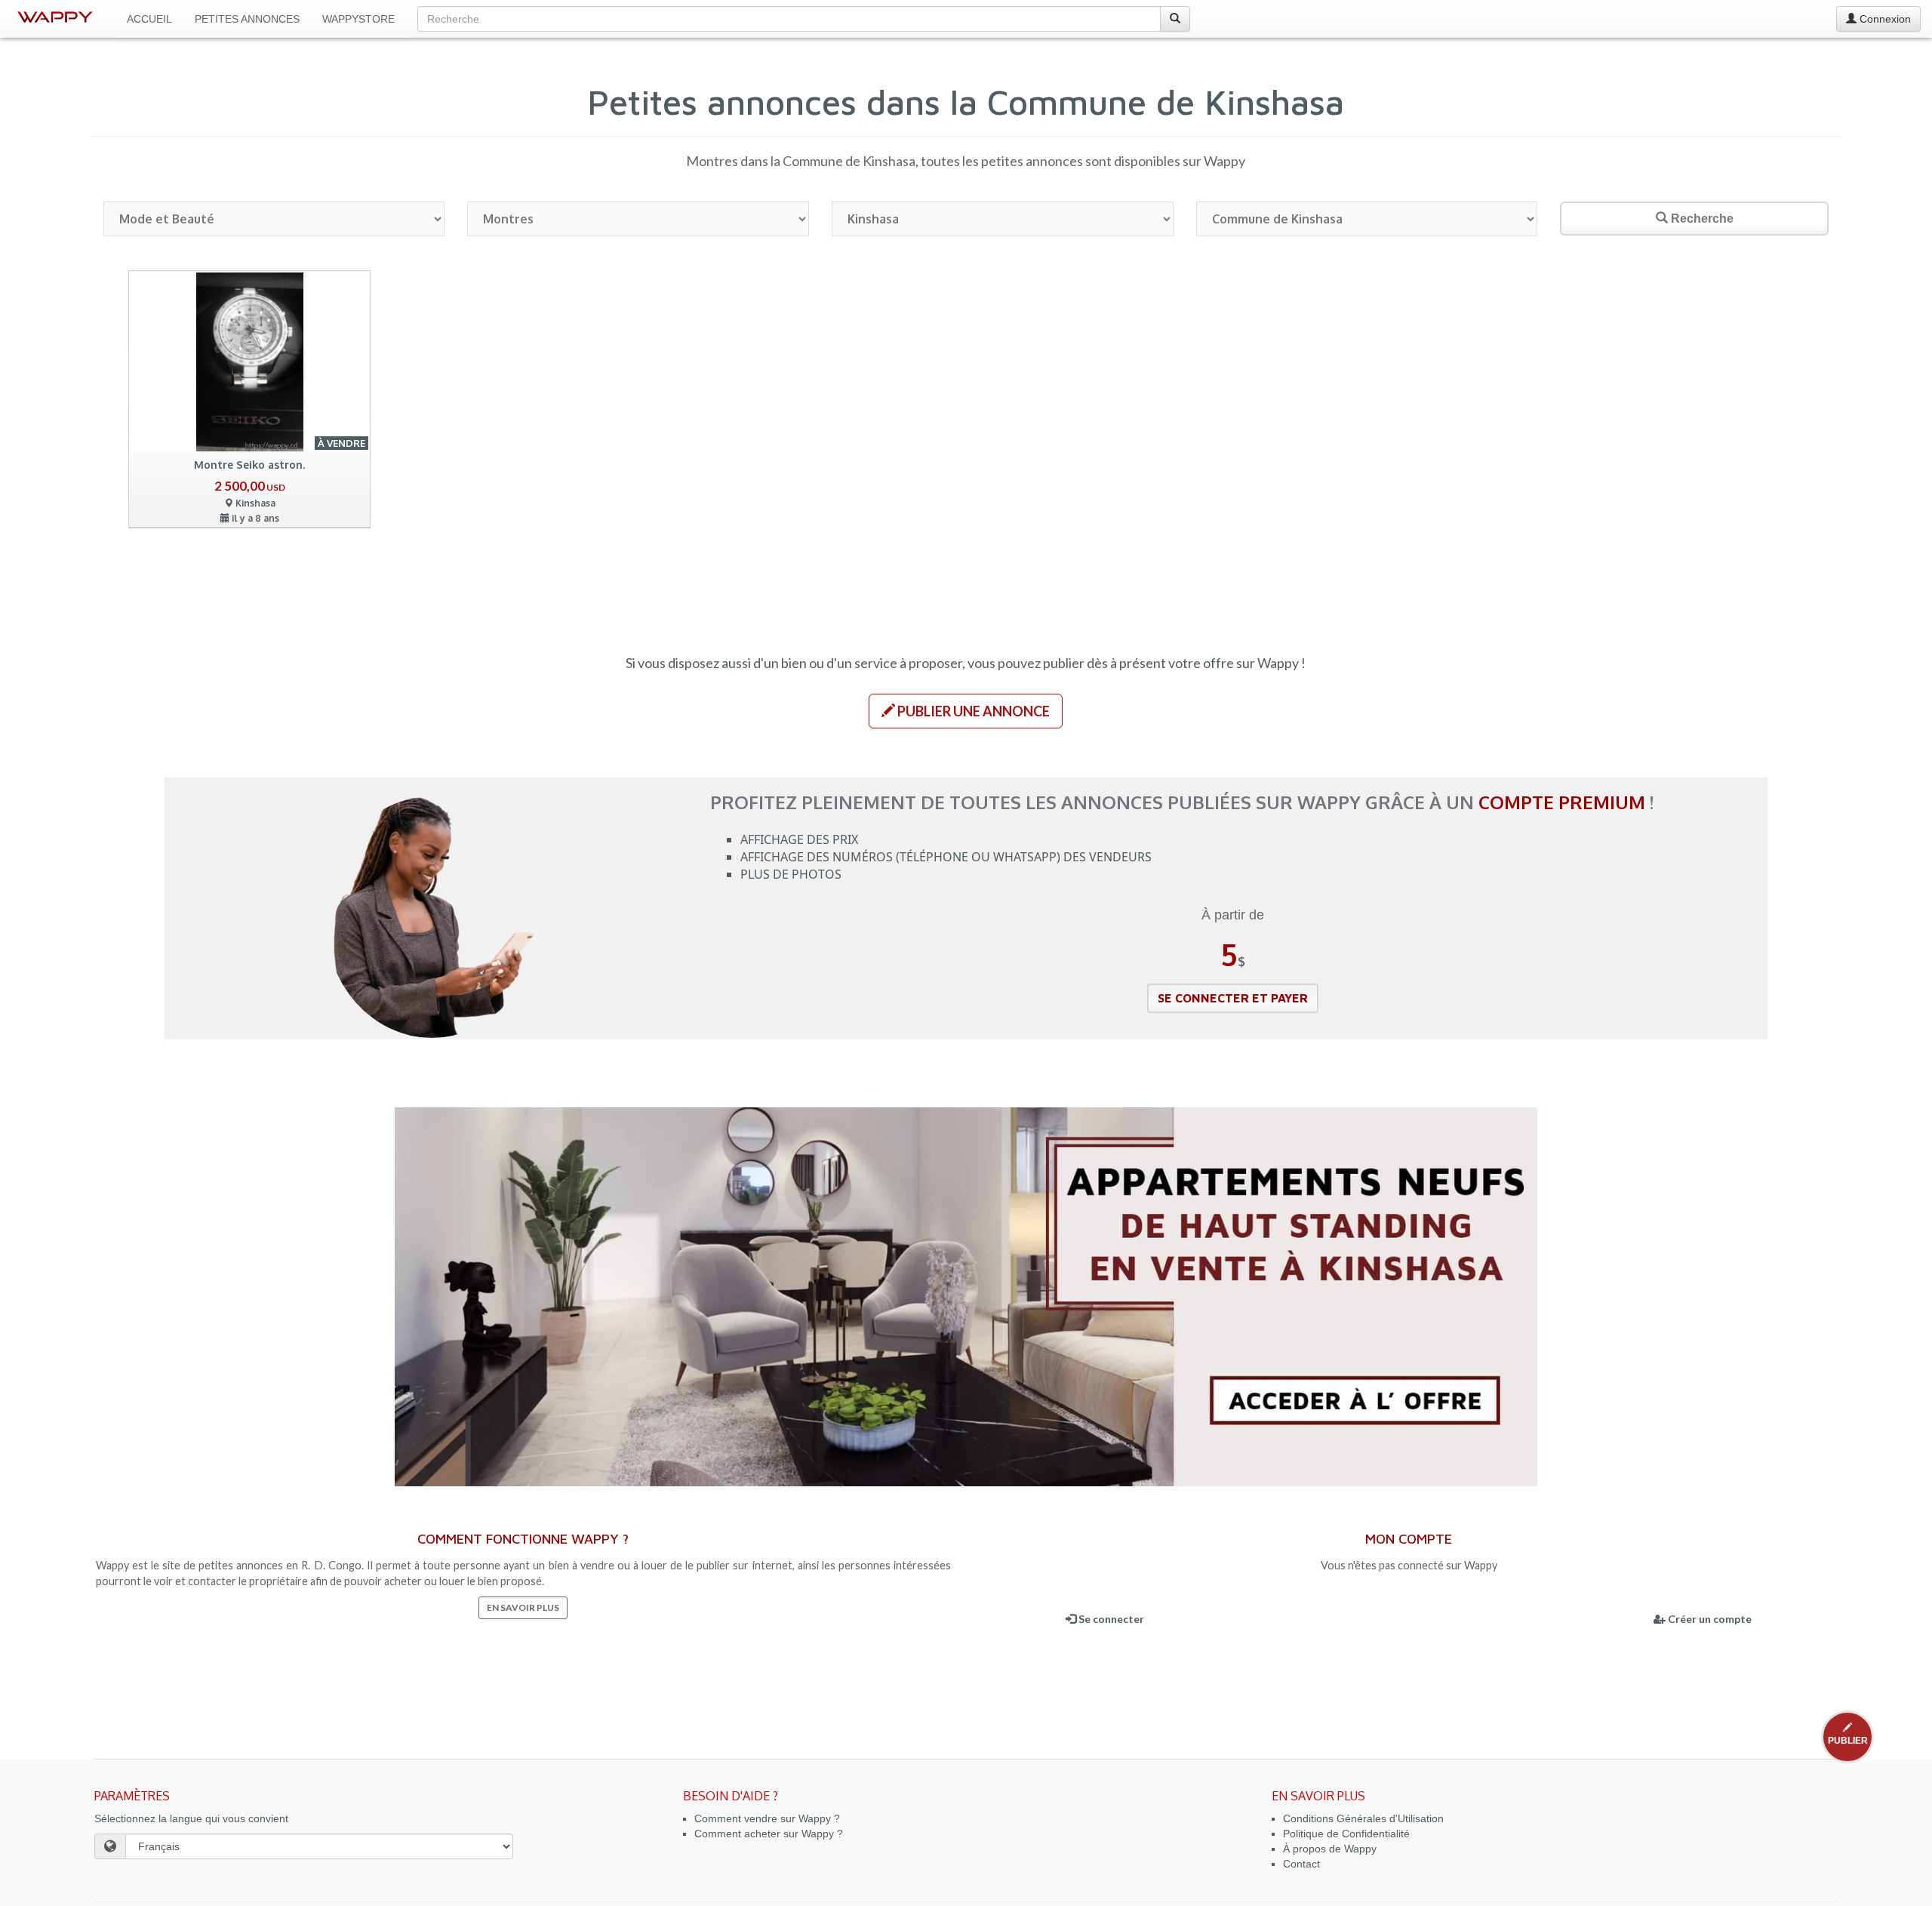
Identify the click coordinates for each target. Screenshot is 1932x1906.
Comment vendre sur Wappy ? (767, 1818)
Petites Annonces (247, 19)
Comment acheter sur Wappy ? (769, 1834)
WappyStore (358, 19)
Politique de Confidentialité (1346, 1834)
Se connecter (1110, 1619)
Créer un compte (1709, 1619)
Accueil (149, 19)
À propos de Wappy (1330, 1849)
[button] (966, 711)
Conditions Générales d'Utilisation (1363, 1818)
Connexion (1884, 19)
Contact (1301, 1864)
